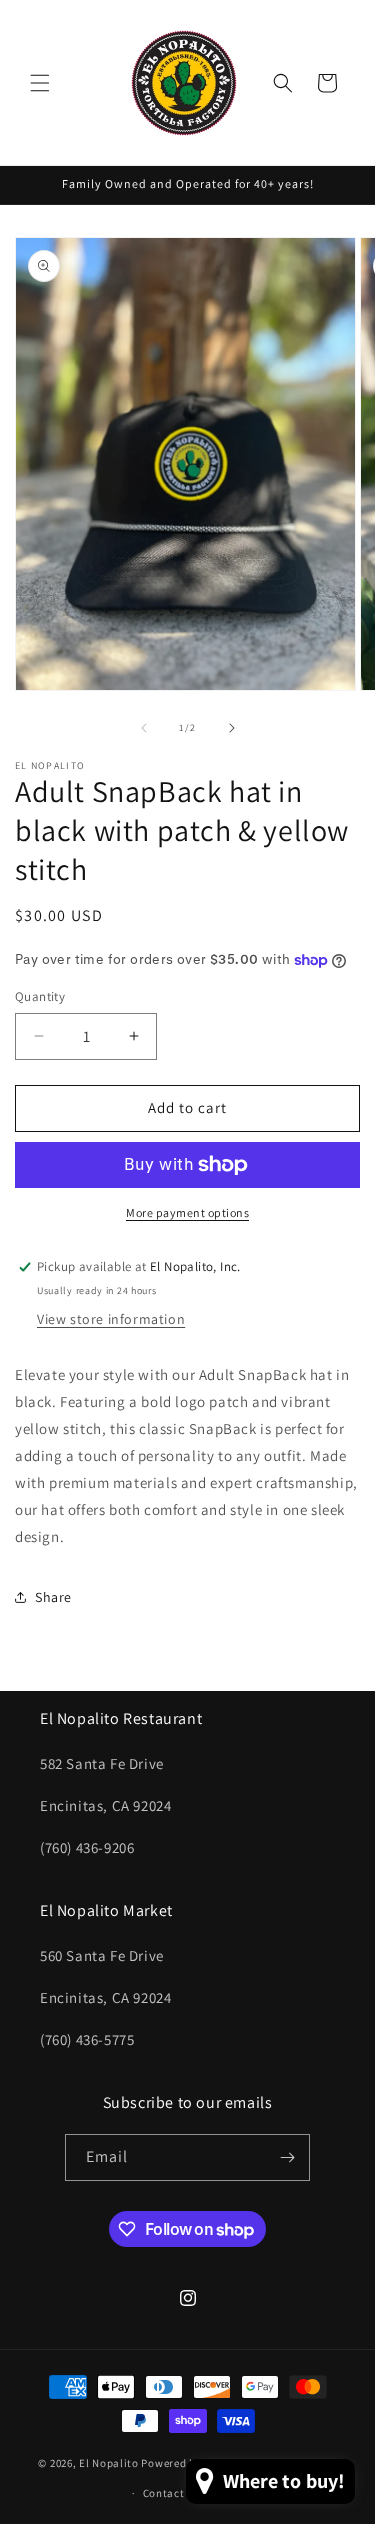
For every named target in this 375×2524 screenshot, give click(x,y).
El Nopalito (109, 2462)
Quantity (40, 996)
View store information (111, 1319)
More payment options (187, 1212)
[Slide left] (144, 728)
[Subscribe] (287, 2157)
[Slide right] (232, 728)
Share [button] (53, 1597)
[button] (40, 83)
